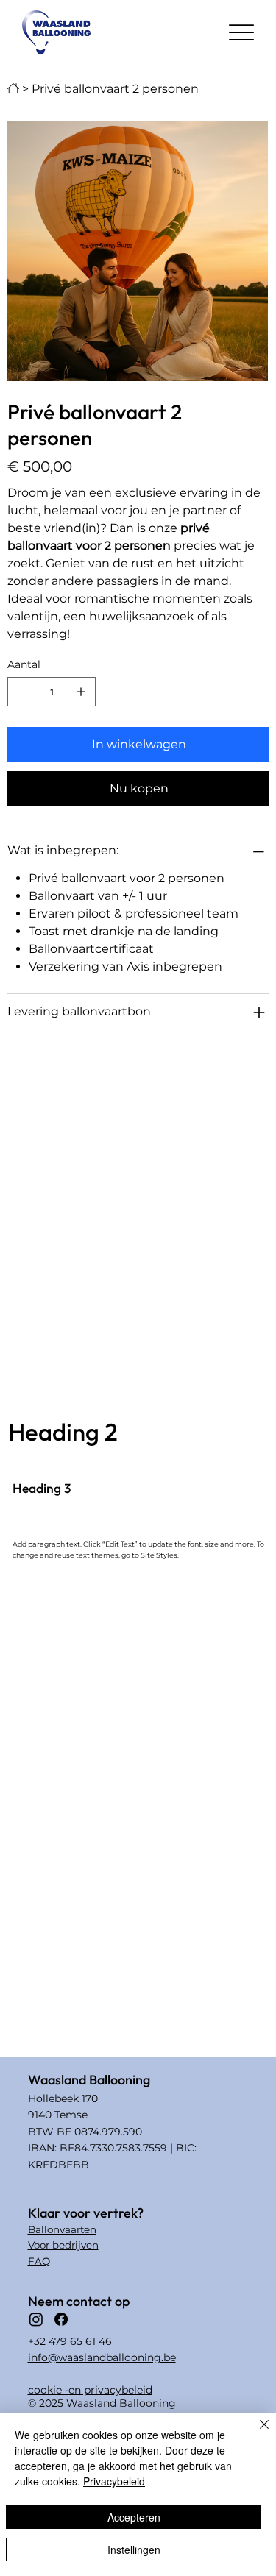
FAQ (39, 2261)
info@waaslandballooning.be (102, 2357)
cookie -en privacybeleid (90, 2390)
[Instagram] (36, 2319)
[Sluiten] (255, 2433)
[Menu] (241, 33)
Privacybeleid (114, 2481)
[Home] (13, 88)
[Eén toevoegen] (81, 692)
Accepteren (134, 2517)
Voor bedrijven (63, 2245)
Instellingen (134, 2550)
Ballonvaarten (62, 2229)
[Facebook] (61, 2319)
